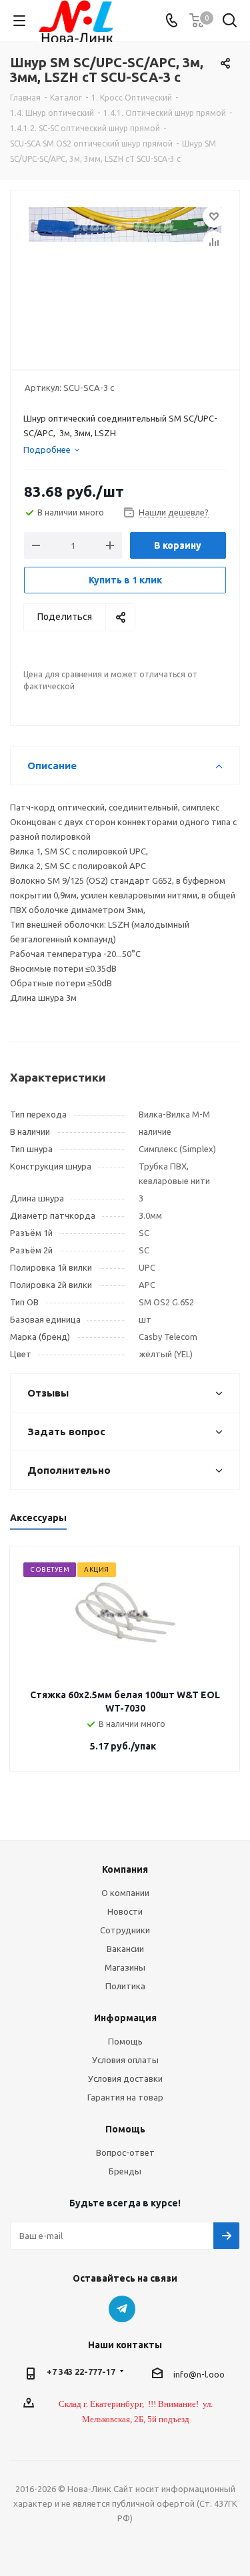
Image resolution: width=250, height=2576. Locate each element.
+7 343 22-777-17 (81, 2372)
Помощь (125, 2041)
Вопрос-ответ (125, 2152)
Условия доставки (125, 2079)
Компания (125, 1869)
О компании (125, 1893)
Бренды (125, 2171)
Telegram (122, 2309)
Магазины (125, 1967)
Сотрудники (125, 1930)
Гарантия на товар (125, 2097)
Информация (125, 2018)
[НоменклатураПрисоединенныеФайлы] (125, 274)
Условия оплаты (125, 2060)
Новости (125, 1911)
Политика (125, 1986)
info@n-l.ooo (199, 2374)
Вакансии (125, 1949)
